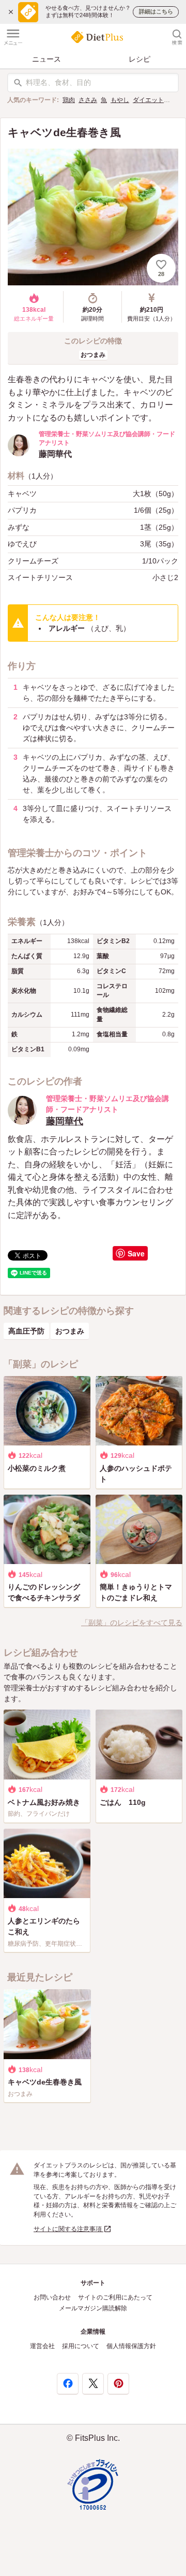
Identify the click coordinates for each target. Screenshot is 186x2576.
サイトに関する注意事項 (68, 2229)
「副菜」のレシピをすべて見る (132, 1623)
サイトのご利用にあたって (115, 2297)
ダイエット (148, 100)
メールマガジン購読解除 (93, 2308)
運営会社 (42, 2346)
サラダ (177, 100)
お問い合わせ (52, 2297)
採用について (81, 2346)
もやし (120, 100)
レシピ (139, 59)
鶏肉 (69, 100)
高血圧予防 (26, 1331)
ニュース (47, 59)
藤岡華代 (65, 1121)
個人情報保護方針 (131, 2346)
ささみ (88, 100)
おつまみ (93, 355)
